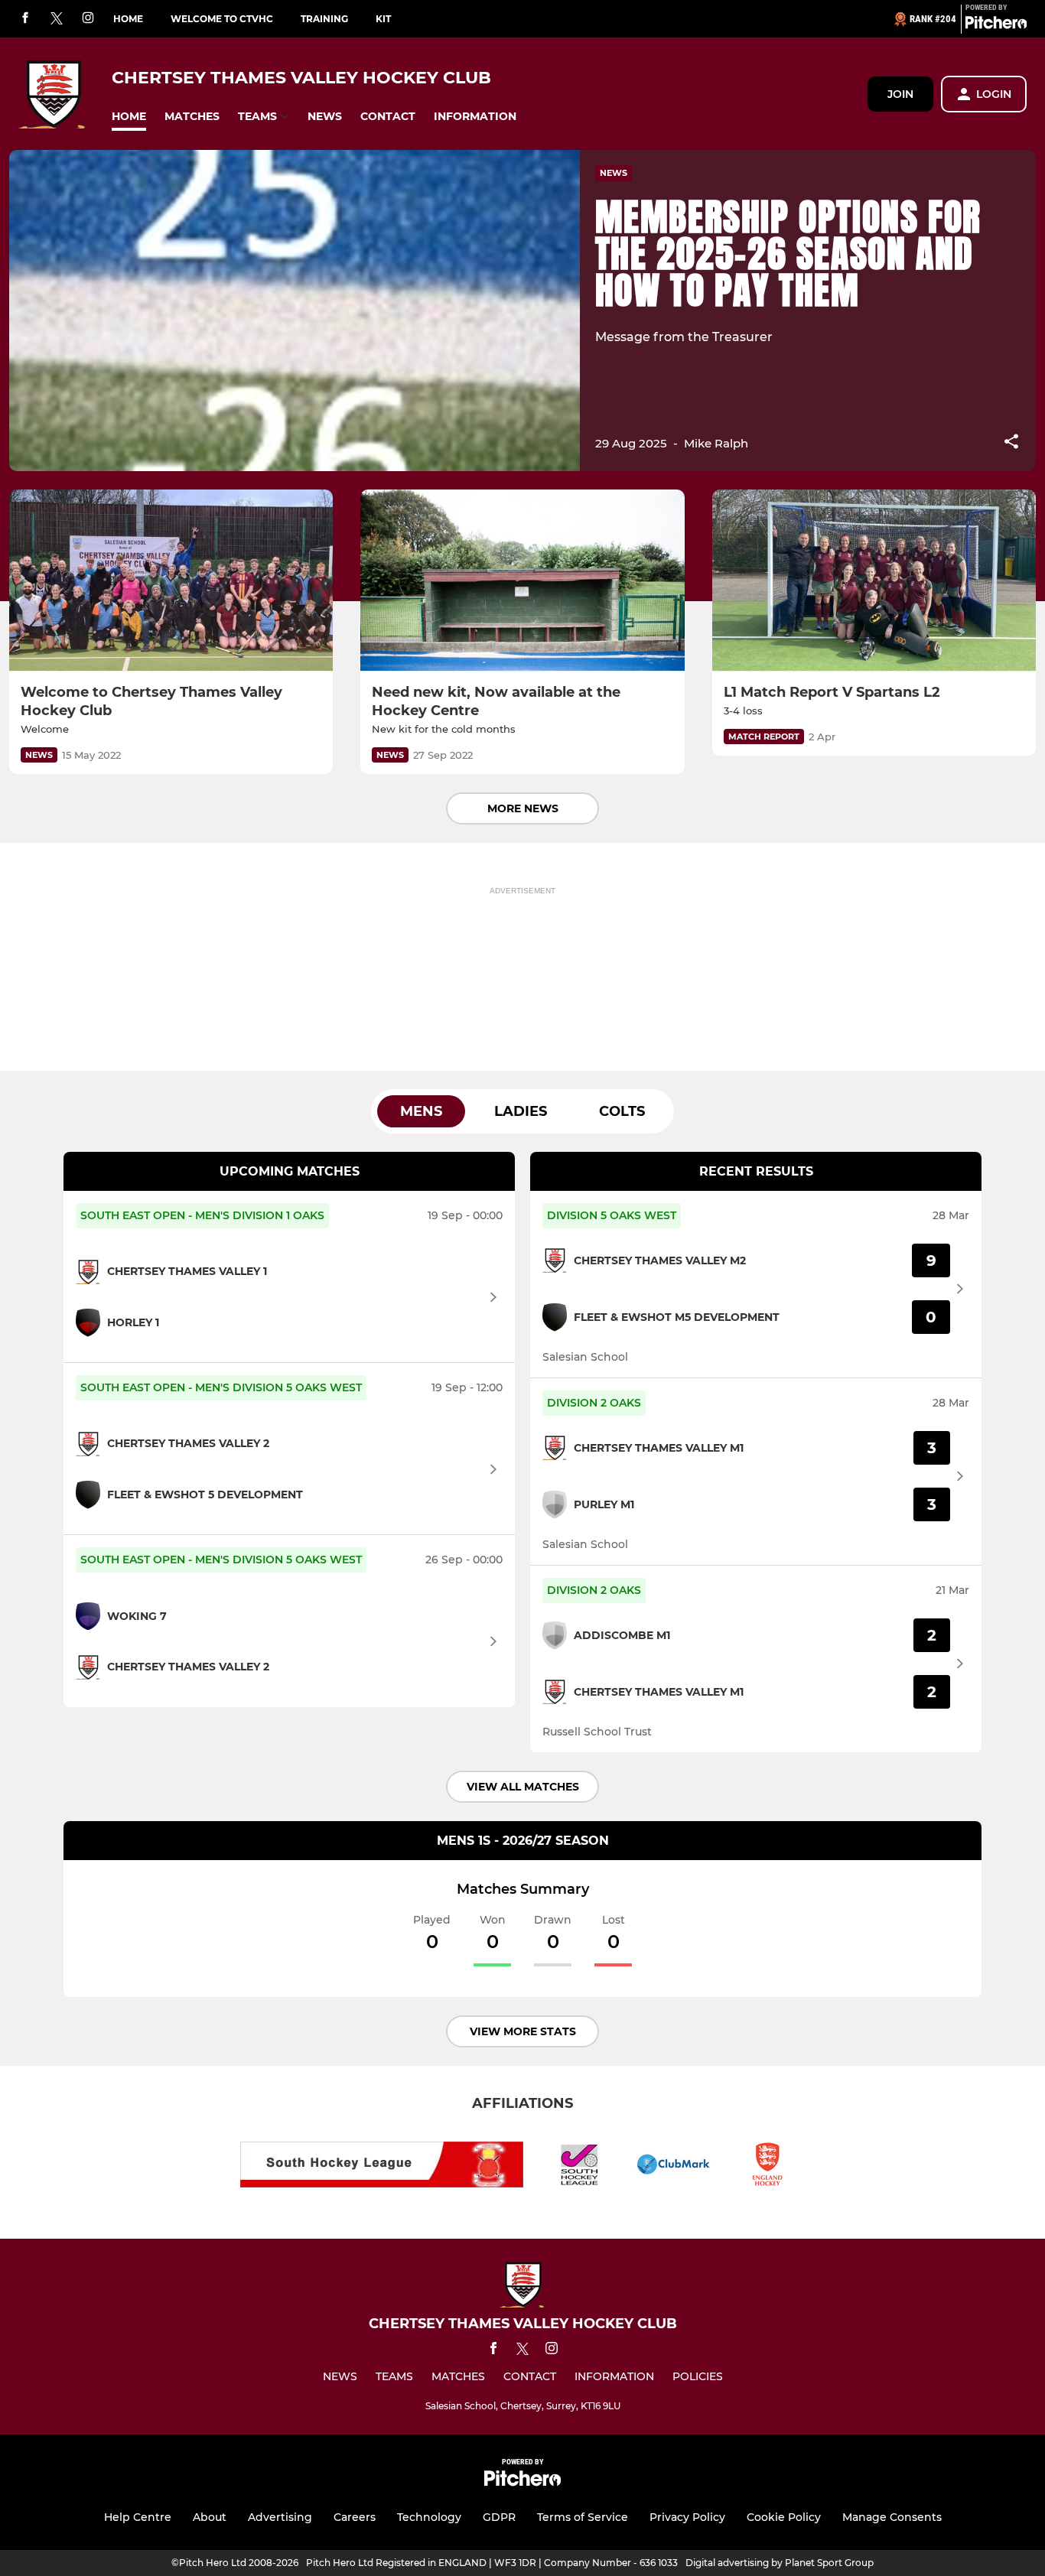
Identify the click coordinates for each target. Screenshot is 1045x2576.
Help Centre (138, 2517)
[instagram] (88, 19)
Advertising (280, 2517)
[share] (1011, 443)
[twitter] (57, 19)
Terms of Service (583, 2517)
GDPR (499, 2517)
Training (324, 19)
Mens (421, 1111)
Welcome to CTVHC (222, 19)
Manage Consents (892, 2517)
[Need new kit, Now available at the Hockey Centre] (522, 581)
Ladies (521, 1111)
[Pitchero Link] (996, 25)
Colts (622, 1111)
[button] (129, 117)
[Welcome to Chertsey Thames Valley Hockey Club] (171, 581)
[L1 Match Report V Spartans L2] (874, 581)
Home (128, 19)
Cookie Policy (784, 2517)
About (210, 2517)
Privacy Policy (687, 2517)
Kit (383, 19)
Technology (429, 2517)
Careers (355, 2517)
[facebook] (25, 19)
